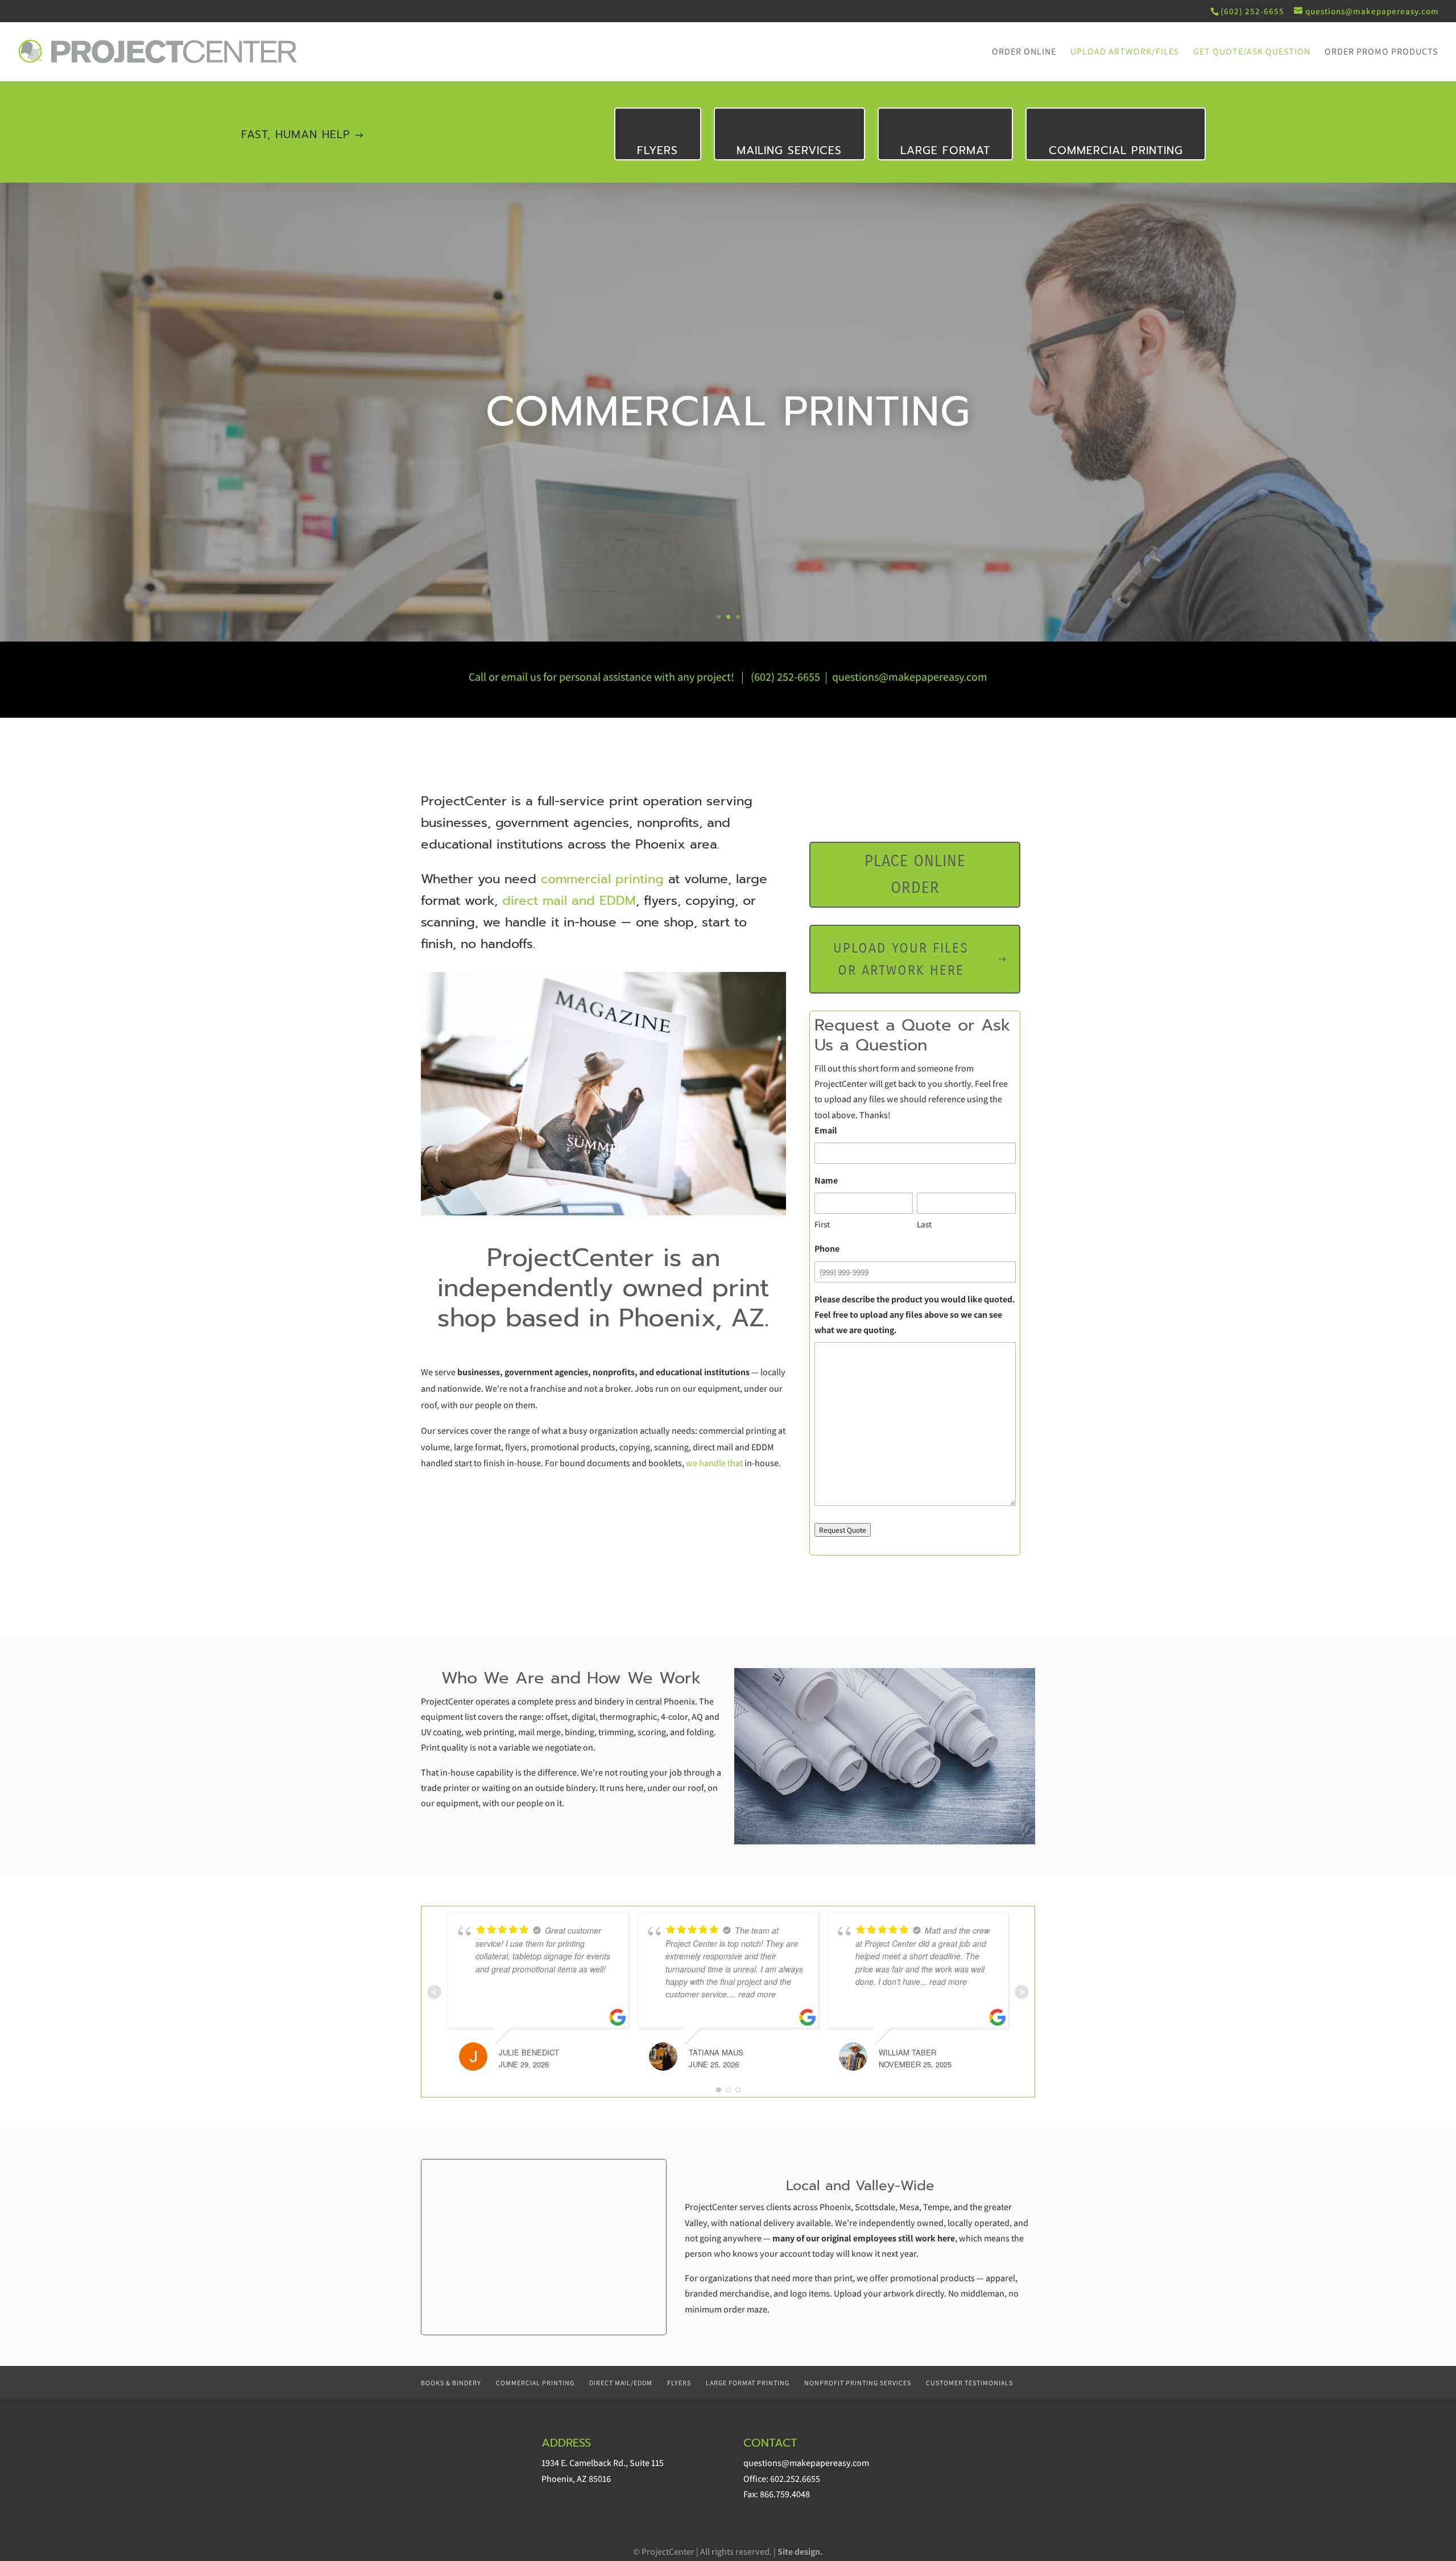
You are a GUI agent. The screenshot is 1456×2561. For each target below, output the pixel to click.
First (822, 1224)
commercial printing (602, 879)
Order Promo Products (1381, 53)
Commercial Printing (1116, 150)
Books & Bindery (451, 2383)
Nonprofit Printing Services (858, 2383)
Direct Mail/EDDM (621, 2383)
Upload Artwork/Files (1125, 53)
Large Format (945, 150)
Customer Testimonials (969, 2383)
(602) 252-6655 (785, 677)
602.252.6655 (795, 2479)
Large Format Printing (748, 2383)
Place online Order (915, 875)
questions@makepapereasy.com (910, 677)
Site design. (800, 2552)
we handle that (715, 1463)
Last (924, 1224)
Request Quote (843, 1530)
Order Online (1024, 53)
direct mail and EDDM (569, 901)
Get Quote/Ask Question (1252, 53)
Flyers (657, 150)
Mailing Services (789, 150)
